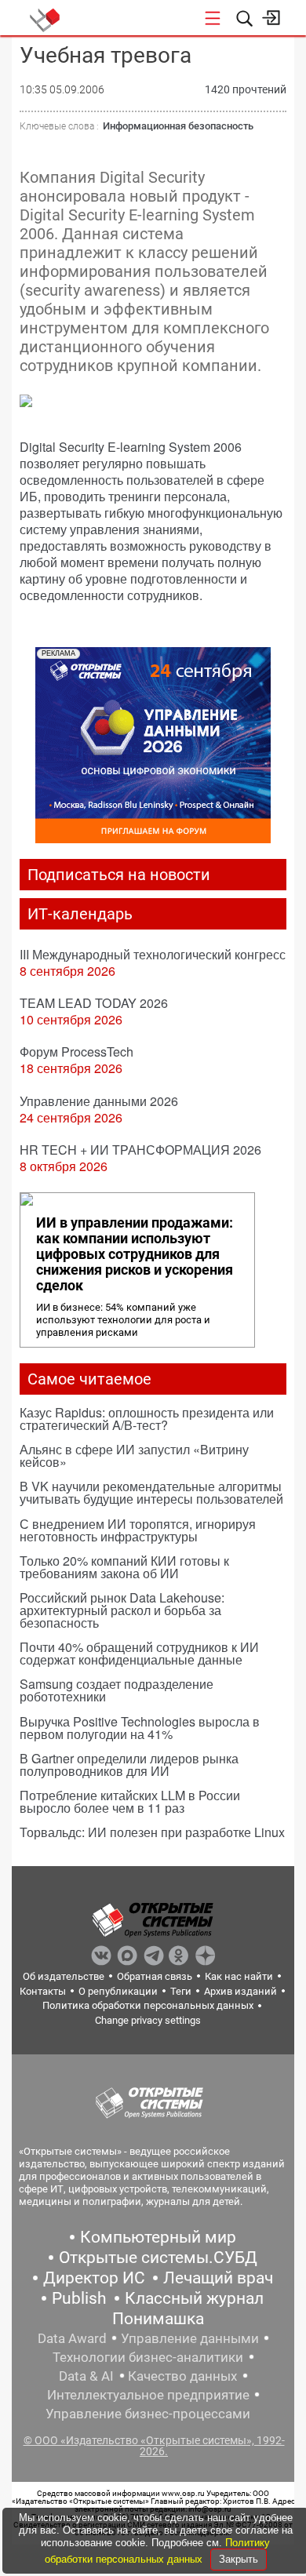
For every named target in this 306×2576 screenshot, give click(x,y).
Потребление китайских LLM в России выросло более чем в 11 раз (130, 1801)
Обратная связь (155, 1976)
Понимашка (158, 2319)
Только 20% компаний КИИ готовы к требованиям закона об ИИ (124, 1567)
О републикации (118, 1991)
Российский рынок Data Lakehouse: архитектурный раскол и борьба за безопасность (122, 1610)
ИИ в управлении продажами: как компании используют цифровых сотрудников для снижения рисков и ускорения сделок (135, 1254)
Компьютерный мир (158, 2237)
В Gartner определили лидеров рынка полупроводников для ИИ (129, 1765)
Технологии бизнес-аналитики (148, 2357)
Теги (181, 1991)
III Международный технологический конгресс (153, 954)
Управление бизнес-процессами (148, 2414)
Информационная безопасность (178, 126)
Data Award (72, 2338)
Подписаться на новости (119, 875)
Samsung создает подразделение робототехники (117, 1690)
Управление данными (190, 2338)
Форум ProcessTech (76, 1052)
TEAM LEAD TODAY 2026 (94, 1003)
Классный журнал (194, 2298)
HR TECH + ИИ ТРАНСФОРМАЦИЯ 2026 (140, 1150)
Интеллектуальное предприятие (148, 2395)
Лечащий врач (218, 2278)
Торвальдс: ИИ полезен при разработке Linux (152, 1832)
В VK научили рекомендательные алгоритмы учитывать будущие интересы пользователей (151, 1492)
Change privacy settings (148, 2020)
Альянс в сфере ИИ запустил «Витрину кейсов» (134, 1455)
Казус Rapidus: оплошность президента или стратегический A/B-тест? (147, 1419)
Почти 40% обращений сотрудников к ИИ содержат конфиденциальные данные (139, 1653)
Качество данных (182, 2376)
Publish (79, 2298)
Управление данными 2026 (99, 1101)
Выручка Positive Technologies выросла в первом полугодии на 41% (140, 1728)
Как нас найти (239, 1976)
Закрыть (239, 2559)
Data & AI (86, 2376)
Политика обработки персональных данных (148, 2005)
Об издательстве (64, 1976)
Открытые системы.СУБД (158, 2258)
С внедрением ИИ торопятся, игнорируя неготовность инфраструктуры (138, 1530)
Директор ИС (94, 2278)
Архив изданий (240, 1991)
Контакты (43, 1991)
